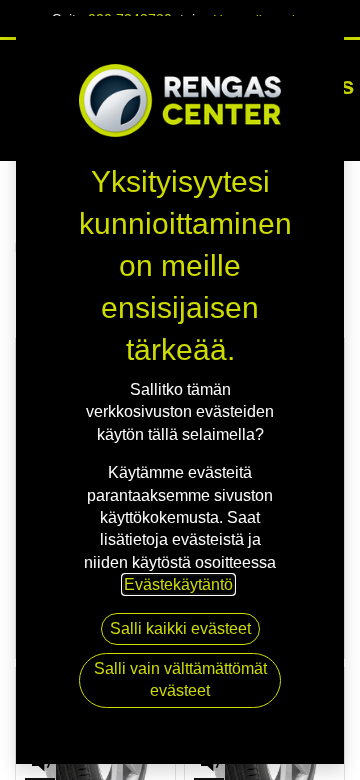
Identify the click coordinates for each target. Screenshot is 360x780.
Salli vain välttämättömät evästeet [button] (180, 679)
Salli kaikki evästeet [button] (180, 628)
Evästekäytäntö (178, 584)
